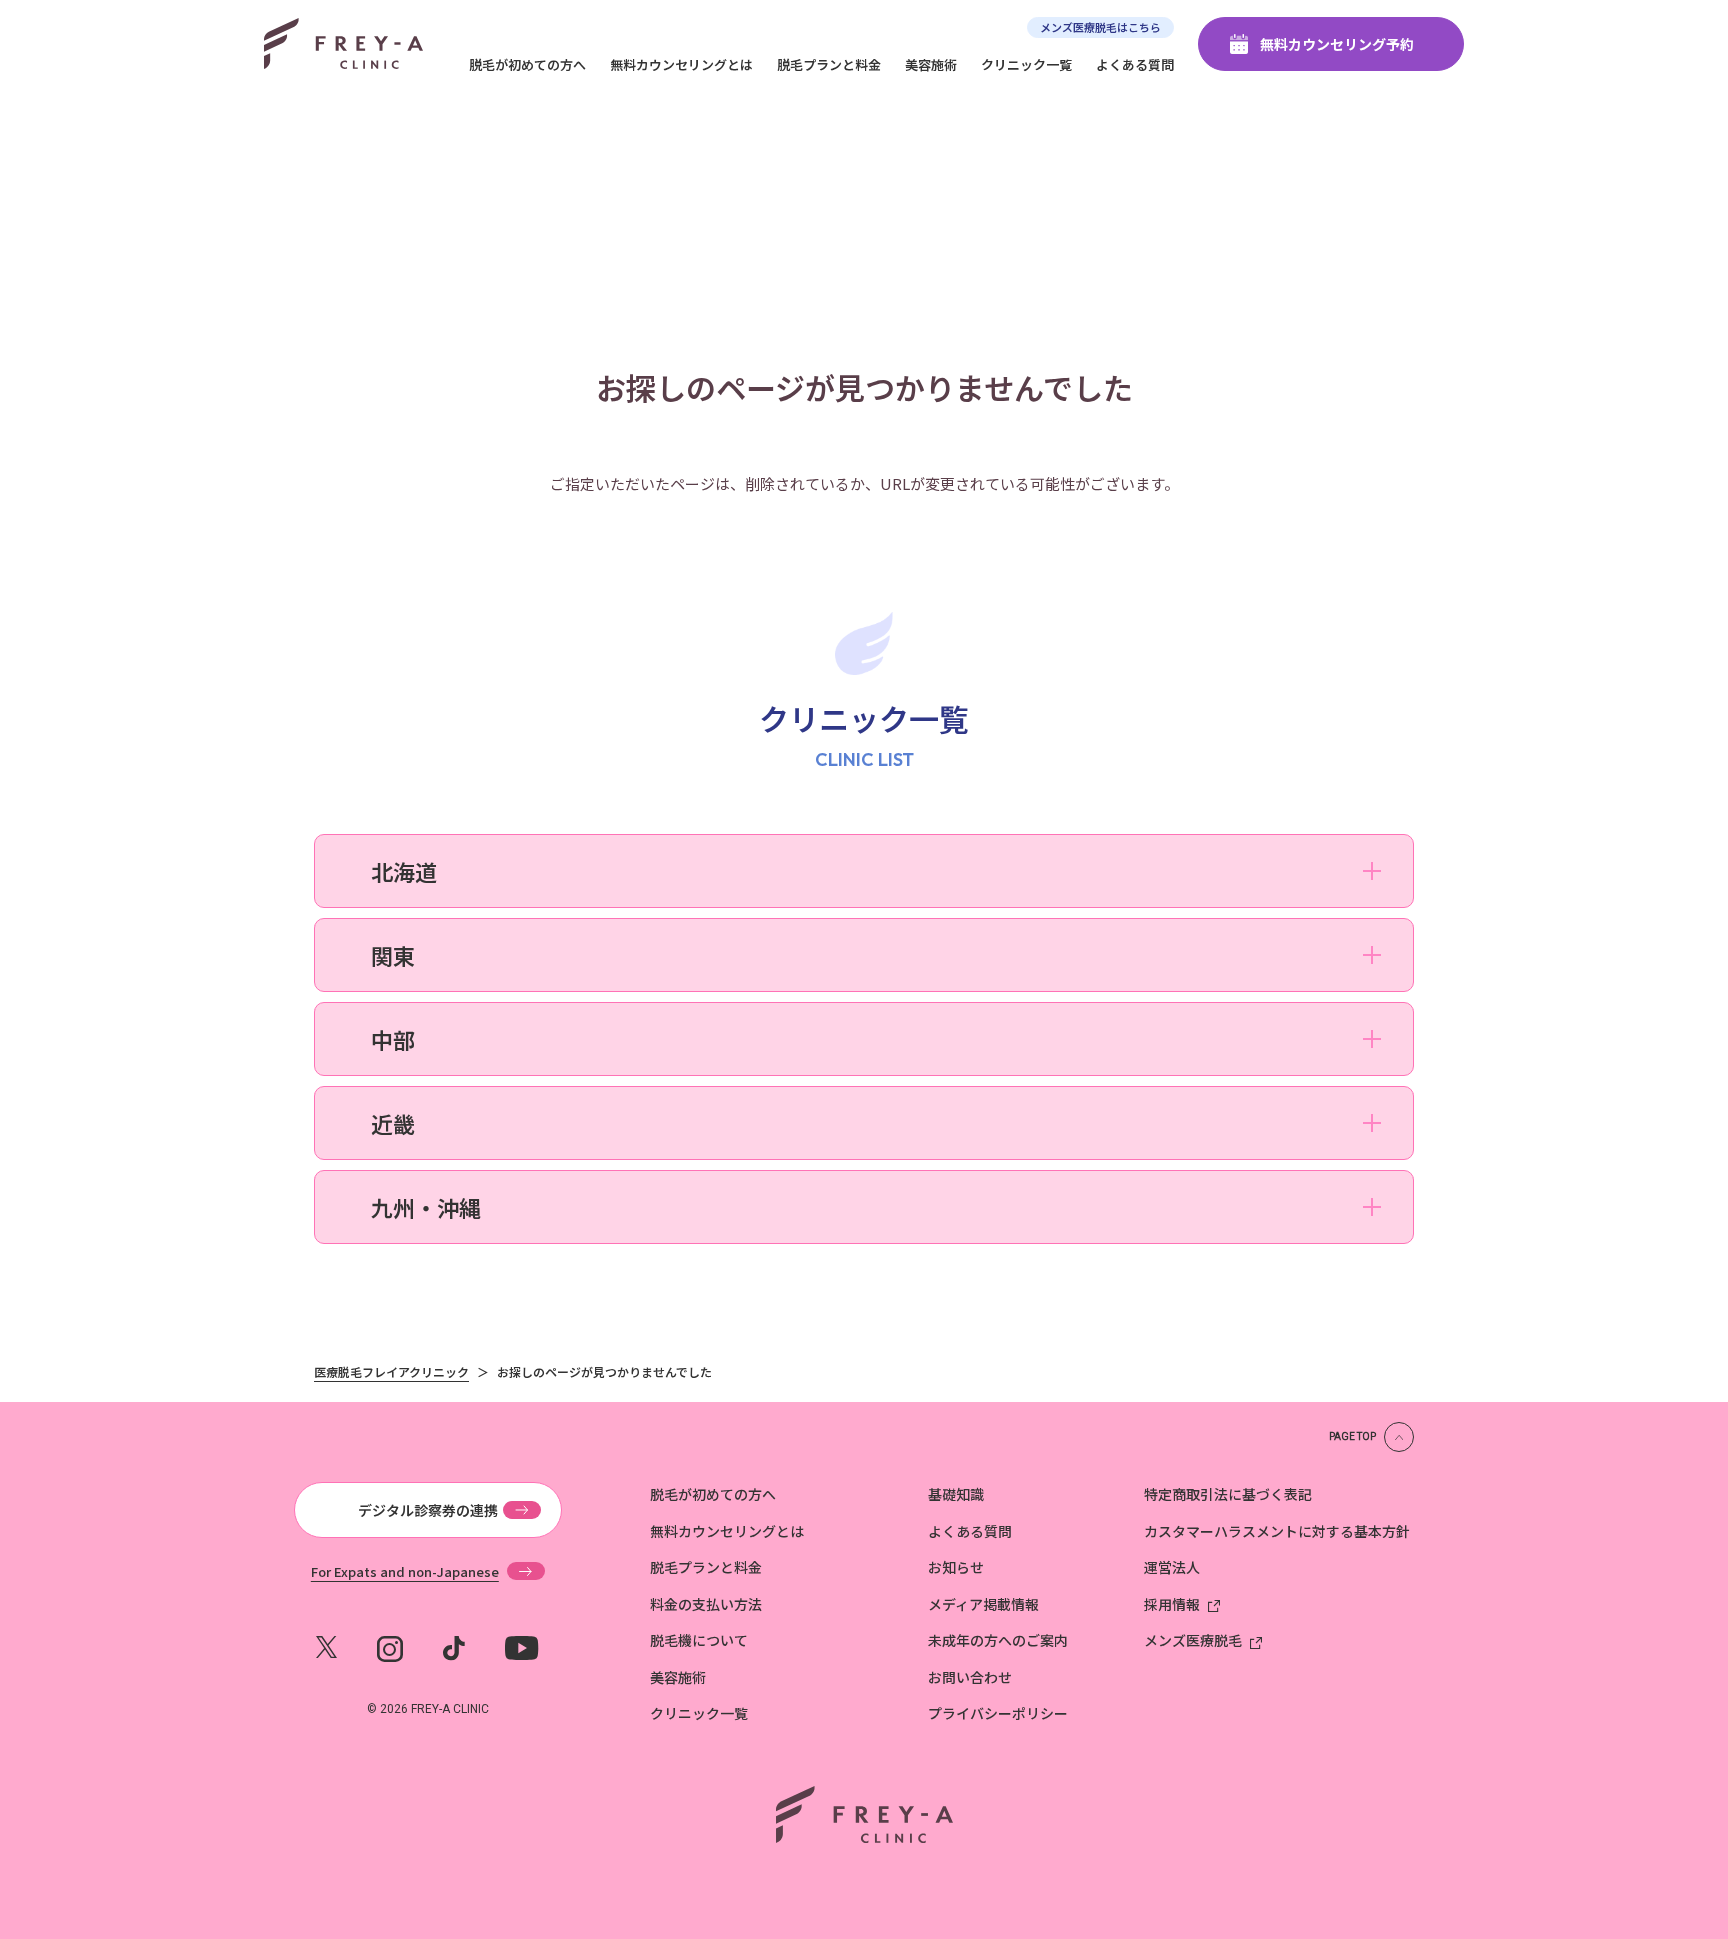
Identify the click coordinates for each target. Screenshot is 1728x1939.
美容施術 (931, 64)
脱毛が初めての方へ (527, 64)
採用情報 (1172, 1604)
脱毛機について (699, 1640)
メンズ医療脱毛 (1193, 1640)
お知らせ (956, 1567)
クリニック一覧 (1026, 64)
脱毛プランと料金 (829, 64)
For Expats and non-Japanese (405, 1571)
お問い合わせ (970, 1677)
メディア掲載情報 (983, 1604)
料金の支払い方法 (706, 1604)
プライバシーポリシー (998, 1713)
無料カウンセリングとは (681, 64)
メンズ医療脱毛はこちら (1100, 27)
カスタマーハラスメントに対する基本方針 (1277, 1531)
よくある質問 (1135, 64)
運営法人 (1172, 1567)
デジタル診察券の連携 (428, 1510)
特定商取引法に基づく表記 (1228, 1494)
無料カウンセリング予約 (1337, 44)
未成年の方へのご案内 (998, 1640)
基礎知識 (956, 1494)
